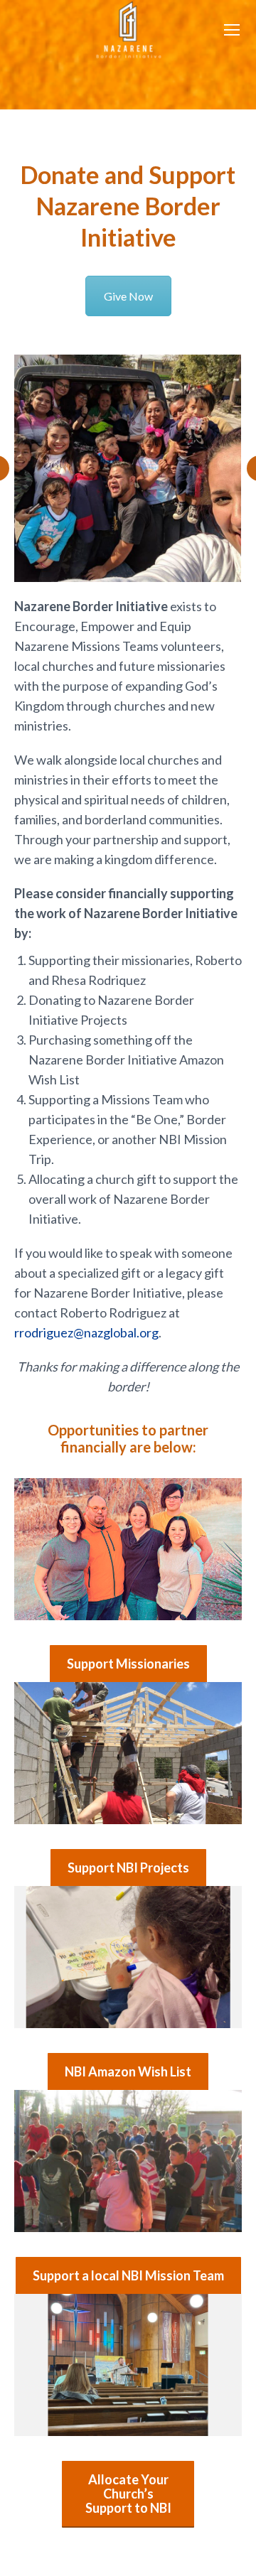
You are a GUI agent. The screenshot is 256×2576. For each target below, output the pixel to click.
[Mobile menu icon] (232, 30)
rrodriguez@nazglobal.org (86, 1332)
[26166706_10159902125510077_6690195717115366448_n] (127, 468)
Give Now (128, 296)
